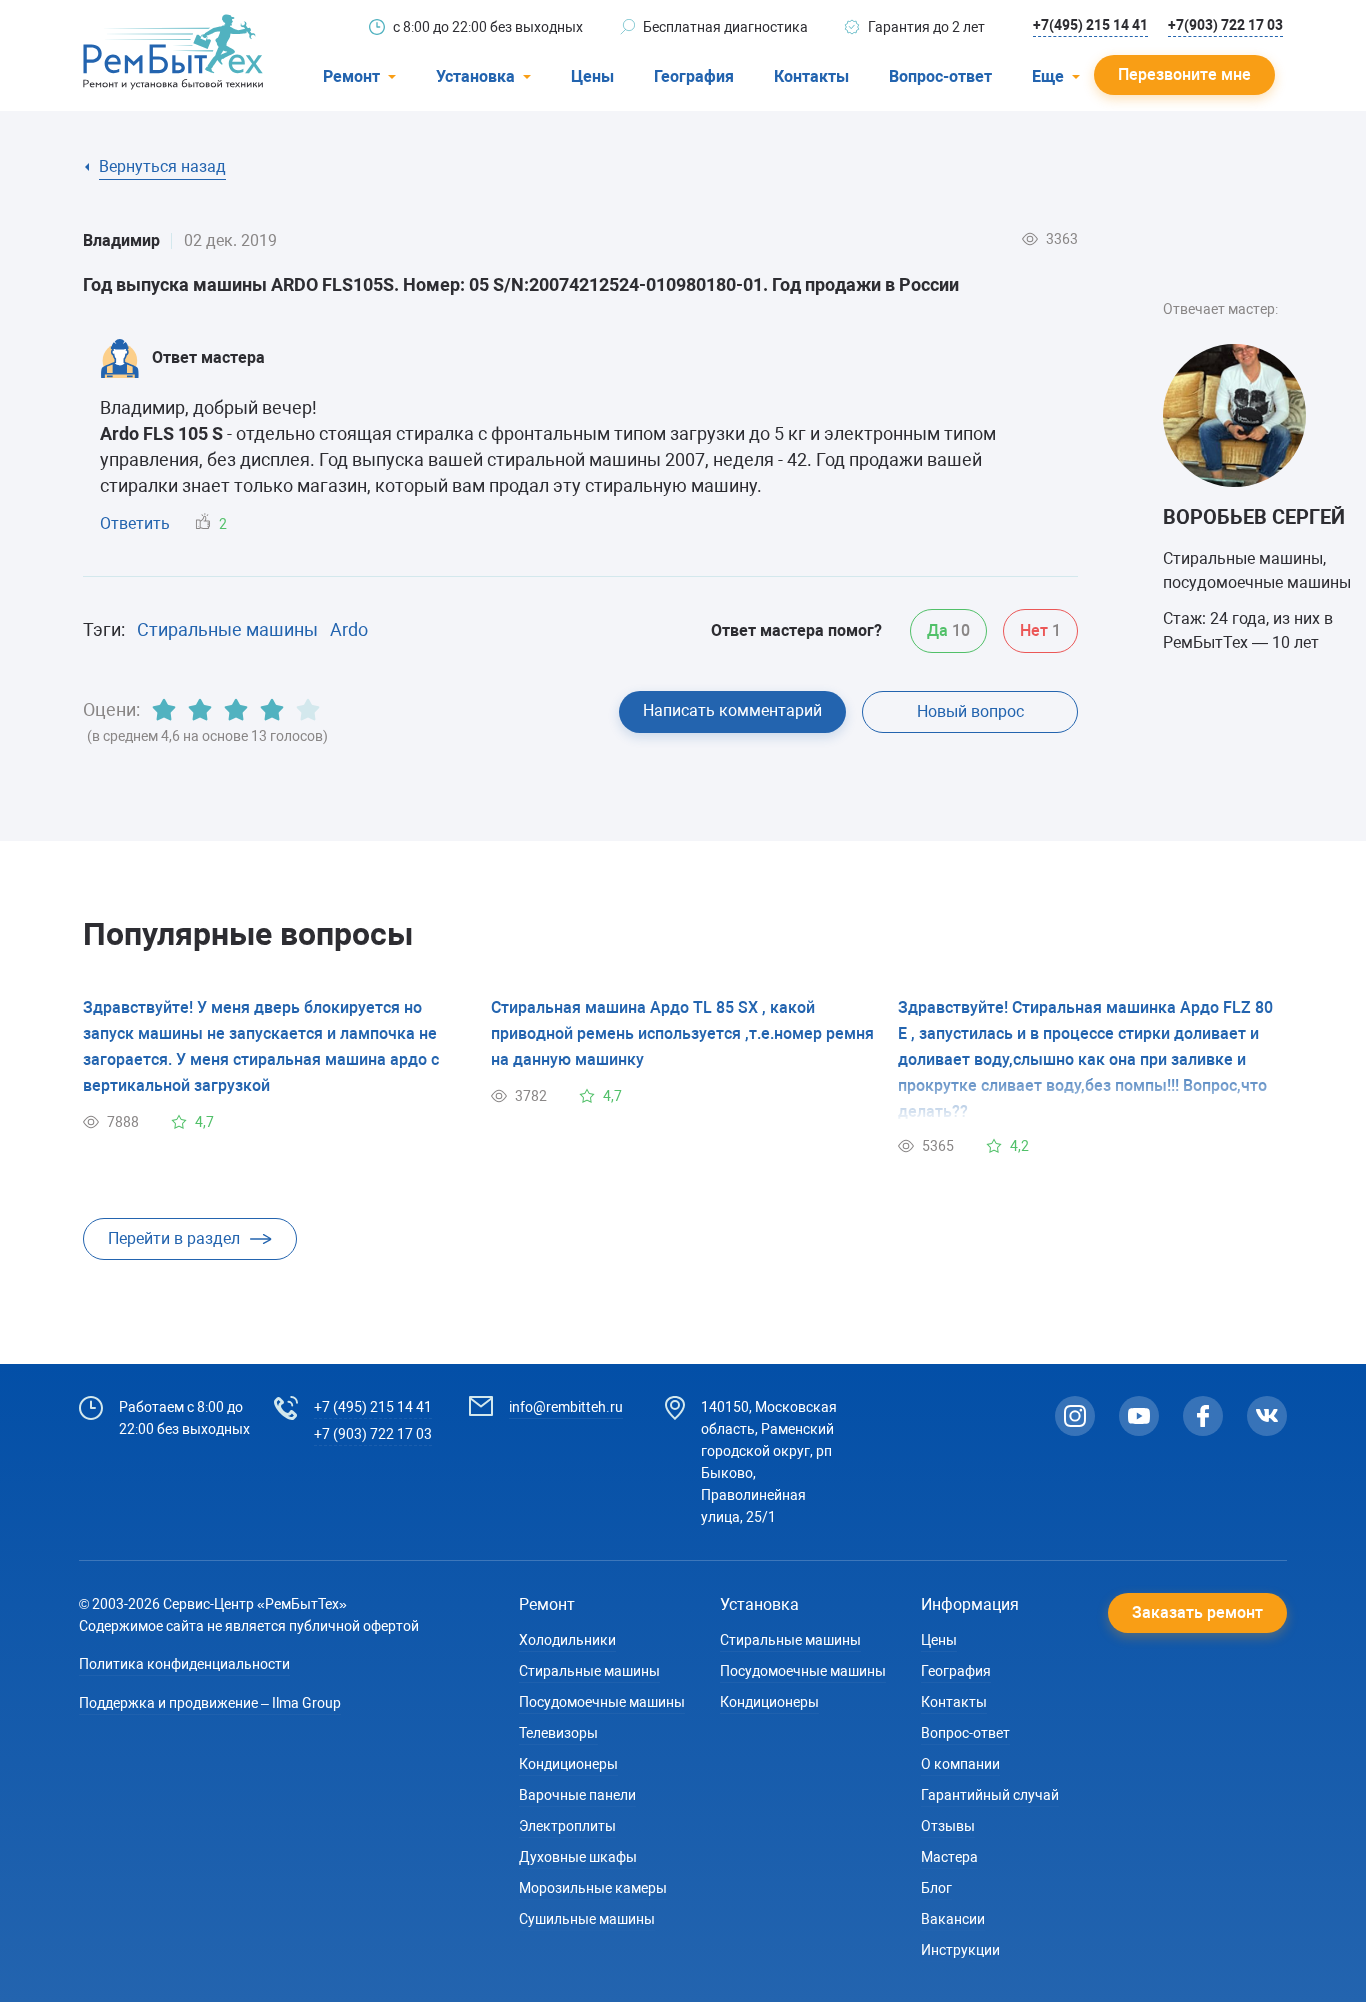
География (694, 76)
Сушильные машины (587, 1919)
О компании (960, 1764)
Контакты (811, 76)
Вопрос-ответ (940, 76)
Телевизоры (558, 1733)
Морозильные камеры (593, 1888)
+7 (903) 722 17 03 (373, 1434)
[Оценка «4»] (272, 710)
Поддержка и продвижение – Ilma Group (210, 1703)
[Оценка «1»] (164, 710)
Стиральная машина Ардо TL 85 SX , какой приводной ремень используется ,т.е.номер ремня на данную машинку (682, 1033)
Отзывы (948, 1826)
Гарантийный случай (990, 1795)
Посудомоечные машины (602, 1702)
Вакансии (953, 1919)
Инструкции (960, 1950)
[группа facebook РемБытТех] (1203, 1416)
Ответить (135, 523)
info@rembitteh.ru (566, 1407)
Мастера (949, 1857)
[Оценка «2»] (200, 710)
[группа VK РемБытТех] (1267, 1416)
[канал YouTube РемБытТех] (1139, 1416)
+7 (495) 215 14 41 (373, 1407)
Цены (592, 76)
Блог (936, 1888)
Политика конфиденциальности (184, 1664)
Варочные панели (577, 1795)
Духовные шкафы (578, 1857)
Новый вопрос (970, 711)
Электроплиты (567, 1826)
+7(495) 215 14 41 (1090, 25)
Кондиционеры (568, 1764)
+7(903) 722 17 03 (1225, 25)
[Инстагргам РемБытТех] (1075, 1416)
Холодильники (567, 1640)
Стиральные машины (227, 629)
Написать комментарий (732, 710)
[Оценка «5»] (308, 710)
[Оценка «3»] (236, 710)
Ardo (349, 629)
